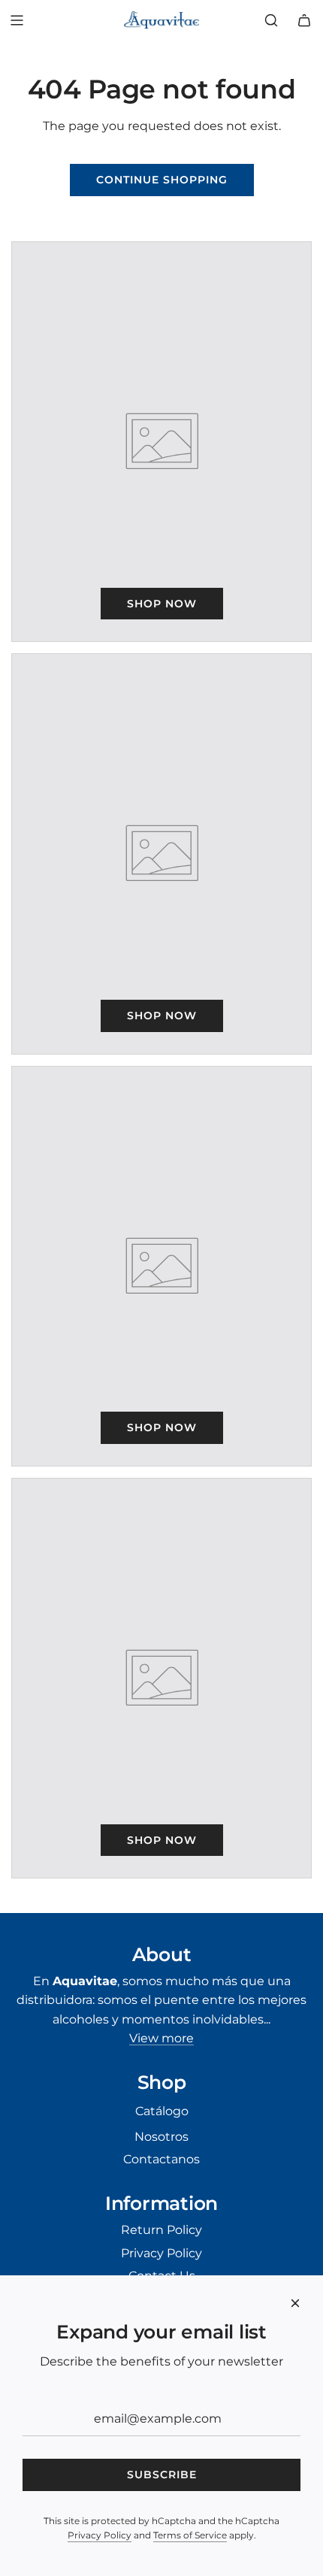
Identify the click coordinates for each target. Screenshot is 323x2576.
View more (161, 2038)
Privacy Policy (100, 2535)
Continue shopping (162, 180)
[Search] (271, 20)
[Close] (295, 2303)
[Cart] (304, 20)
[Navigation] (17, 20)
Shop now (162, 604)
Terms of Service (190, 2535)
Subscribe (162, 2475)
